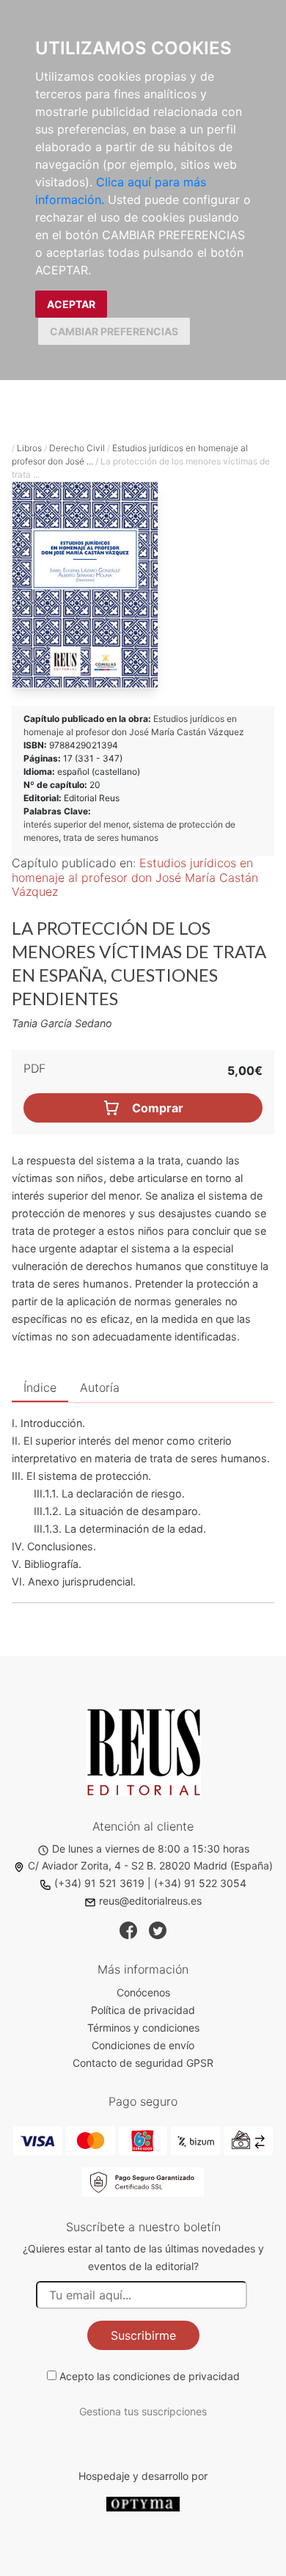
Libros (29, 448)
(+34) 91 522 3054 (200, 1883)
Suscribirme (143, 2335)
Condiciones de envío (143, 2045)
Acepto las (150, 2376)
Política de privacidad (143, 2010)
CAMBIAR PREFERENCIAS (114, 331)
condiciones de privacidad (176, 2376)
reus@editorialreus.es (150, 1901)
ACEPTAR (71, 304)
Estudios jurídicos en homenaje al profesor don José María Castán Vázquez (135, 877)
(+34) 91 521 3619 (99, 1883)
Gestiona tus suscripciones (143, 2411)
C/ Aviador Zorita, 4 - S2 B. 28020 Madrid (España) (150, 1865)
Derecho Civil (77, 448)
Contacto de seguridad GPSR (143, 2063)
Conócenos (143, 1992)
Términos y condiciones (143, 2028)
